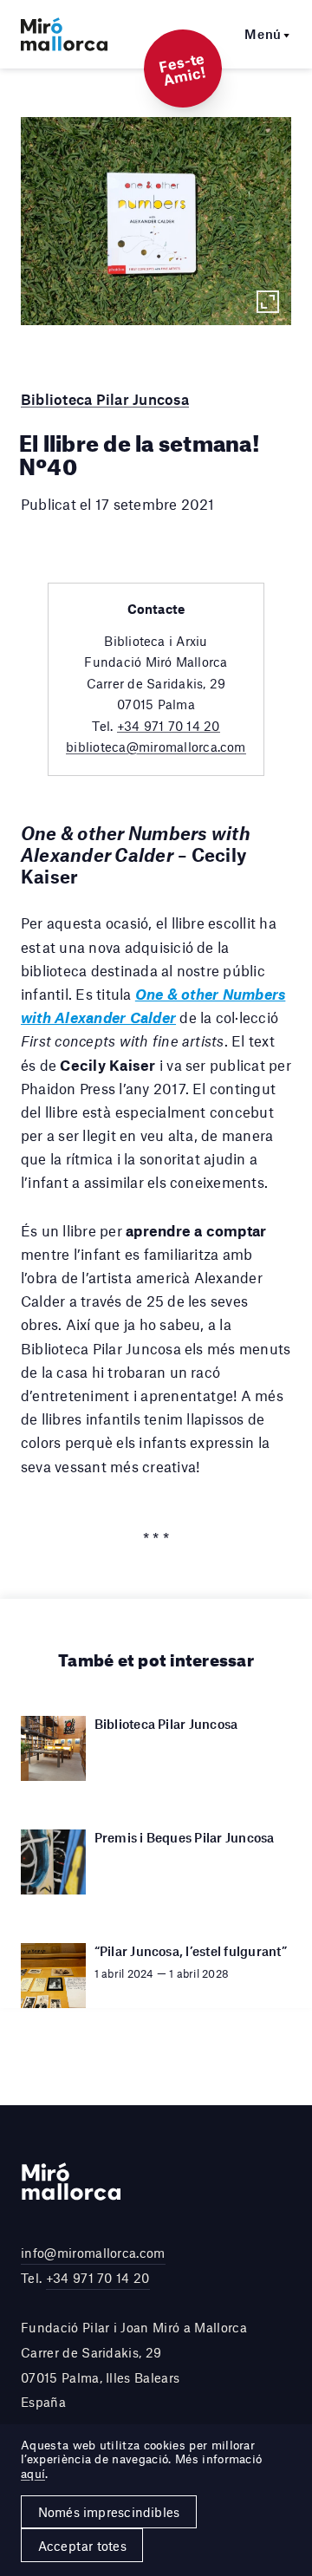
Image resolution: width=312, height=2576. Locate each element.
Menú (263, 34)
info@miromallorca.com (93, 2253)
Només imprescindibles (109, 2512)
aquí (33, 2474)
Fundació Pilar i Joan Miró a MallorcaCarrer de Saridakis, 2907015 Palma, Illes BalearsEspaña (134, 2364)
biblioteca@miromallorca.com (156, 747)
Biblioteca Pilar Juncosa (105, 399)
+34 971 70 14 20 (169, 726)
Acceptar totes (82, 2546)
